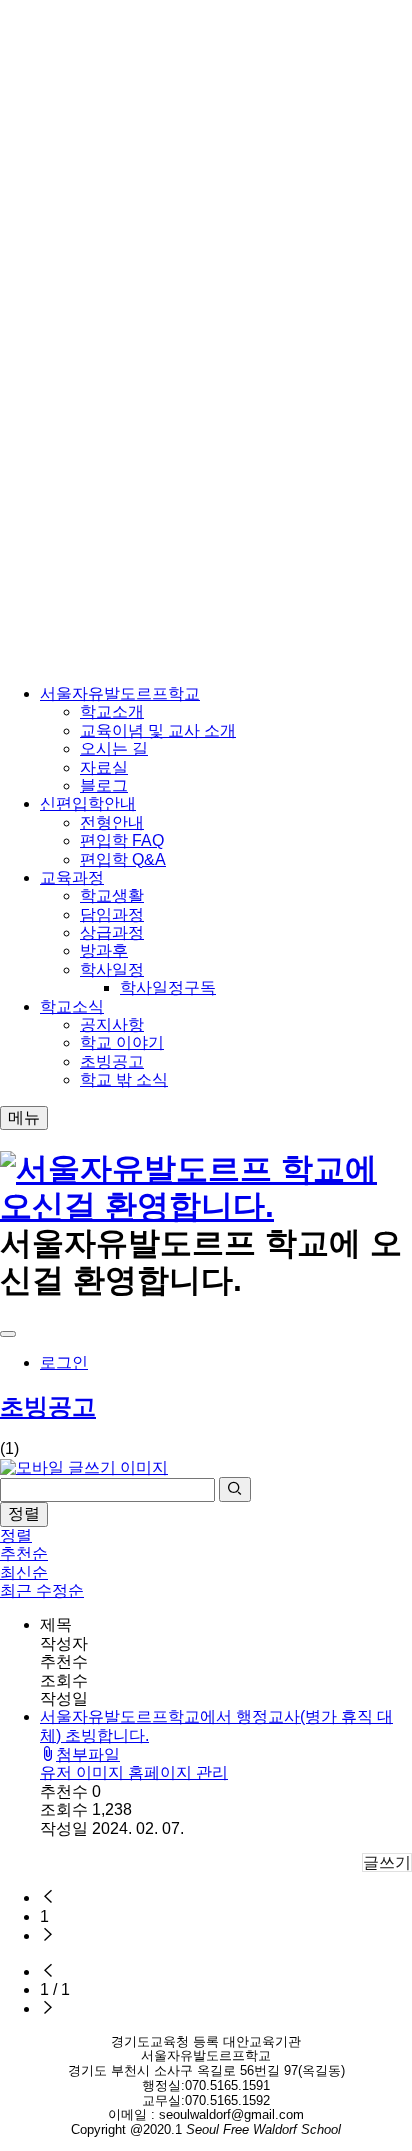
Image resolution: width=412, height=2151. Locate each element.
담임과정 (112, 914)
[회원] (8, 1334)
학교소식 (72, 1006)
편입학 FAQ (122, 840)
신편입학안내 (88, 803)
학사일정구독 (168, 987)
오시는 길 (114, 748)
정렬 (24, 1513)
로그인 (64, 1362)
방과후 (104, 950)
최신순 (24, 1572)
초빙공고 (112, 1061)
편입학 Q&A (123, 859)
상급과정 (112, 932)
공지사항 (112, 1024)
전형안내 (112, 822)
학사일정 (112, 969)
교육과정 (72, 877)
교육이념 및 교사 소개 (158, 730)
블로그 (104, 785)
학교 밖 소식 (124, 1079)
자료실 (104, 767)
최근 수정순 (42, 1590)
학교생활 (112, 895)
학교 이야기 (122, 1042)
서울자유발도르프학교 (120, 693)
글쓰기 (387, 1862)
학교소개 (112, 711)
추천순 (24, 1553)
